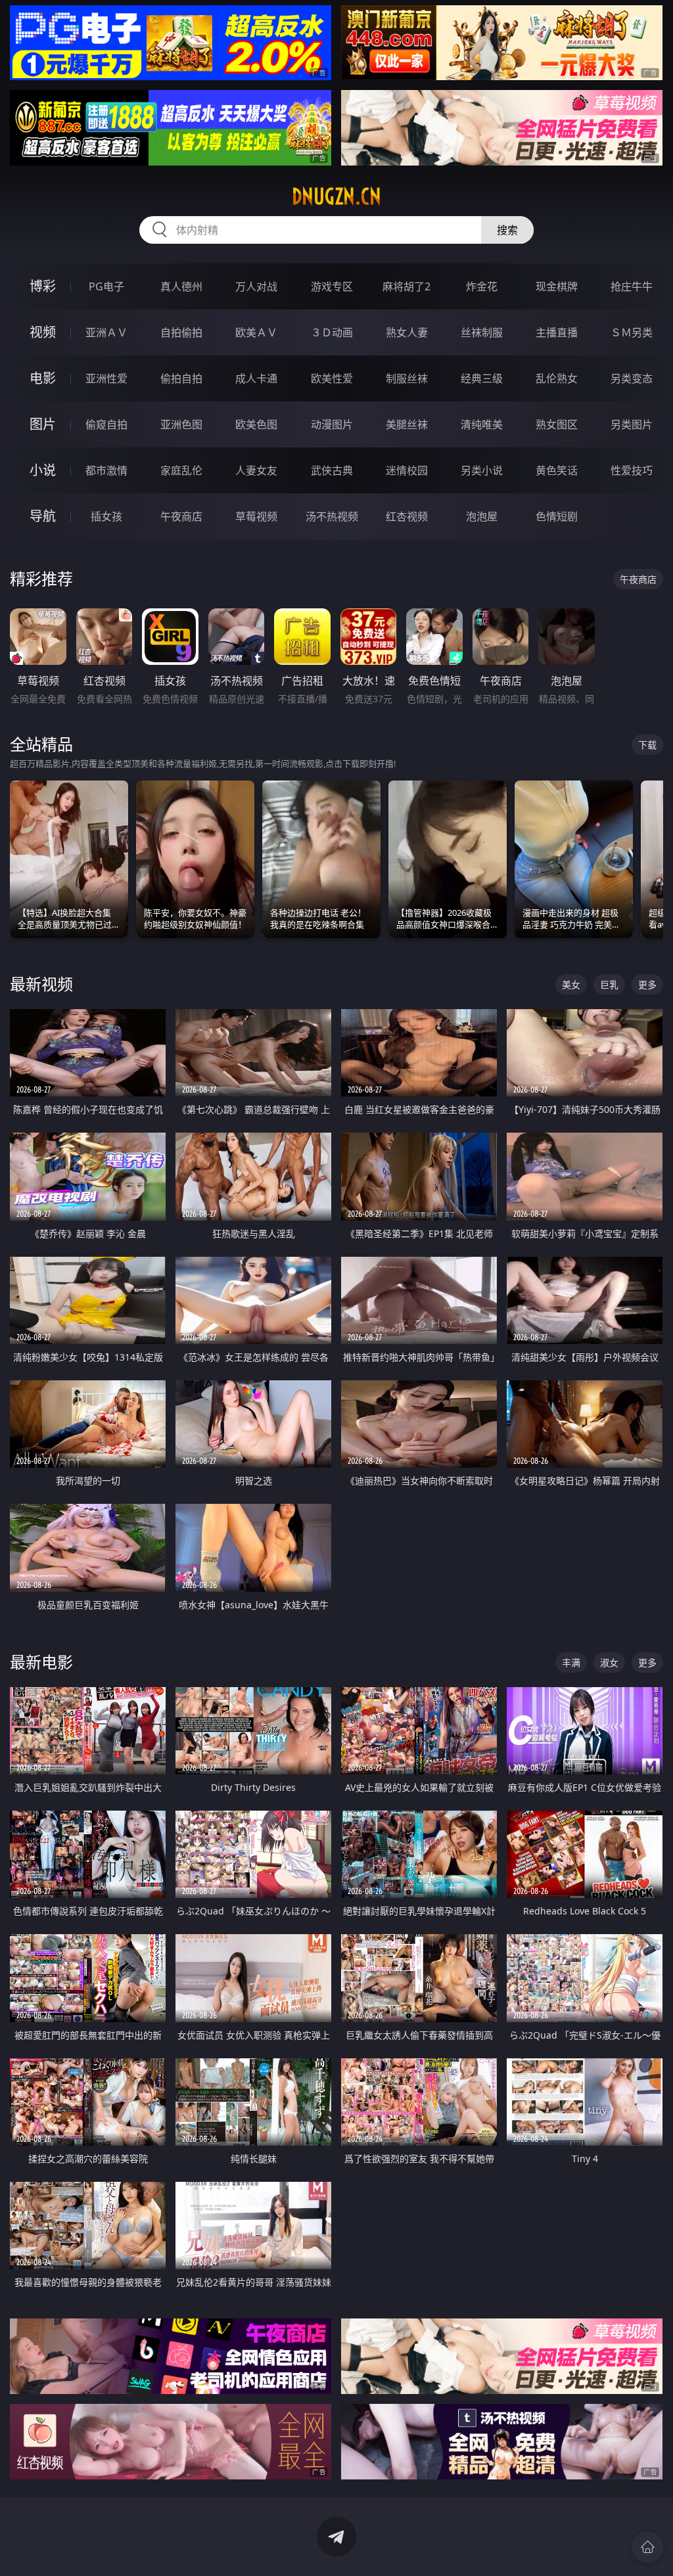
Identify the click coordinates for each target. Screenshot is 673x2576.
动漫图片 (332, 424)
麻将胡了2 (406, 286)
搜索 (507, 230)
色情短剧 (557, 516)
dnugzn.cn (336, 196)
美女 (571, 984)
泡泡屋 (482, 516)
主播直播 (557, 332)
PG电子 (106, 286)
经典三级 (482, 378)
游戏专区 (332, 286)
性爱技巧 (632, 470)
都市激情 (106, 470)
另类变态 (632, 378)
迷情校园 (407, 470)
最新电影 (41, 1662)
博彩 (43, 286)
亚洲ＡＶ (106, 332)
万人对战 (256, 286)
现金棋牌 (557, 286)
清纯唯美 (482, 424)
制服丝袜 (407, 378)
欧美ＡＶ (256, 332)
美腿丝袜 (407, 424)
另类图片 (632, 424)
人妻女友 (256, 470)
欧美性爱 (332, 378)
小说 (43, 470)
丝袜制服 (482, 332)
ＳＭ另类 (632, 332)
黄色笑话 (557, 470)
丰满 (571, 1662)
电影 (43, 378)
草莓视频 (256, 516)
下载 (647, 745)
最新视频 (41, 984)
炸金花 (482, 286)
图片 (43, 424)
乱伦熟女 (557, 378)
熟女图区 (557, 424)
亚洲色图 (181, 424)
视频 (43, 332)
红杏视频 (407, 516)
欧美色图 (256, 424)
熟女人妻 (407, 332)
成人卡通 (256, 378)
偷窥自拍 (106, 424)
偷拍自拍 (181, 378)
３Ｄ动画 (332, 332)
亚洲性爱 (106, 378)
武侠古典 (332, 470)
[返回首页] (647, 2547)
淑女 (609, 1662)
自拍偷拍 (181, 332)
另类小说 (482, 470)
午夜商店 (181, 516)
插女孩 (106, 516)
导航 (43, 516)
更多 (647, 984)
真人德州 (181, 286)
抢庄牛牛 (632, 286)
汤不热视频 (332, 516)
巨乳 (609, 984)
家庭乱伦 (181, 470)
